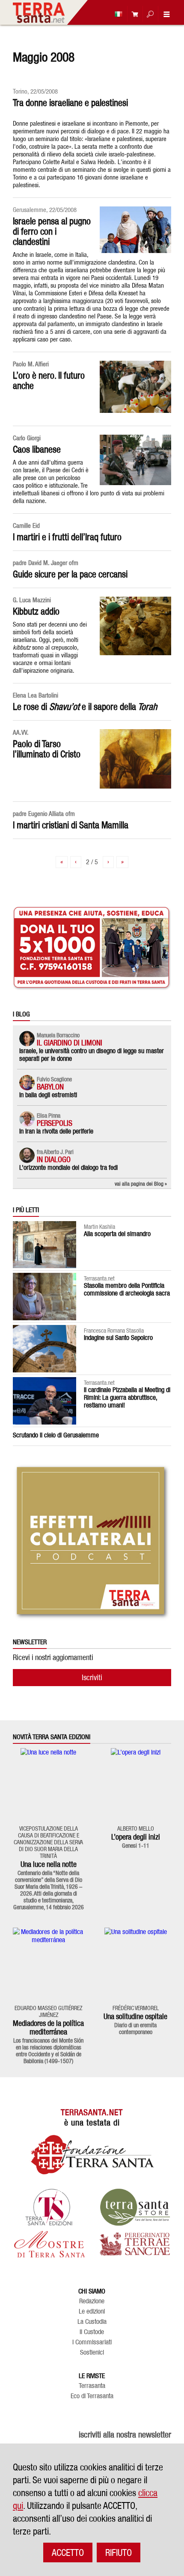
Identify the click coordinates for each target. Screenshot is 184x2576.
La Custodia (92, 2322)
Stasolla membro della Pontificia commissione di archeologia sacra (127, 1289)
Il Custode (92, 2332)
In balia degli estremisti (48, 1095)
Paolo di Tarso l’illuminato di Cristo (47, 749)
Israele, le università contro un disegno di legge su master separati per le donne (92, 1055)
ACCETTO (68, 2552)
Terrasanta (92, 2386)
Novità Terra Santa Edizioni (52, 1737)
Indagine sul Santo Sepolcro (118, 1338)
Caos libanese (37, 449)
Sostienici (92, 2352)
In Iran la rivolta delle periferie (56, 1131)
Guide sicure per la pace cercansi (70, 574)
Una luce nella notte (49, 1864)
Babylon (50, 1087)
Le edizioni (92, 2311)
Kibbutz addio (36, 611)
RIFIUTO (119, 2552)
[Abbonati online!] (133, 14)
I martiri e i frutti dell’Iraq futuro (67, 537)
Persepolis (55, 1123)
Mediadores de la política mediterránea (48, 2027)
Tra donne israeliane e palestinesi (70, 103)
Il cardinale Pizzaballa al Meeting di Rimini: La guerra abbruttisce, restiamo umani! (127, 1397)
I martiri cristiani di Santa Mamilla (71, 825)
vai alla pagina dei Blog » (141, 1183)
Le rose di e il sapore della (85, 707)
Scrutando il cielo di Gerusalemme (56, 1435)
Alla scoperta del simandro (117, 1234)
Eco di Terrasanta (92, 2396)
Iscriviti (92, 1677)
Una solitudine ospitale (135, 2016)
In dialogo (54, 1159)
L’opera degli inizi (136, 1837)
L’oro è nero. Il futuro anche (49, 380)
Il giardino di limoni (70, 1043)
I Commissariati (92, 2342)
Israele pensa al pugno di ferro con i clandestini (52, 231)
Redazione (92, 2301)
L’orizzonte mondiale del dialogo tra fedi (68, 1167)
